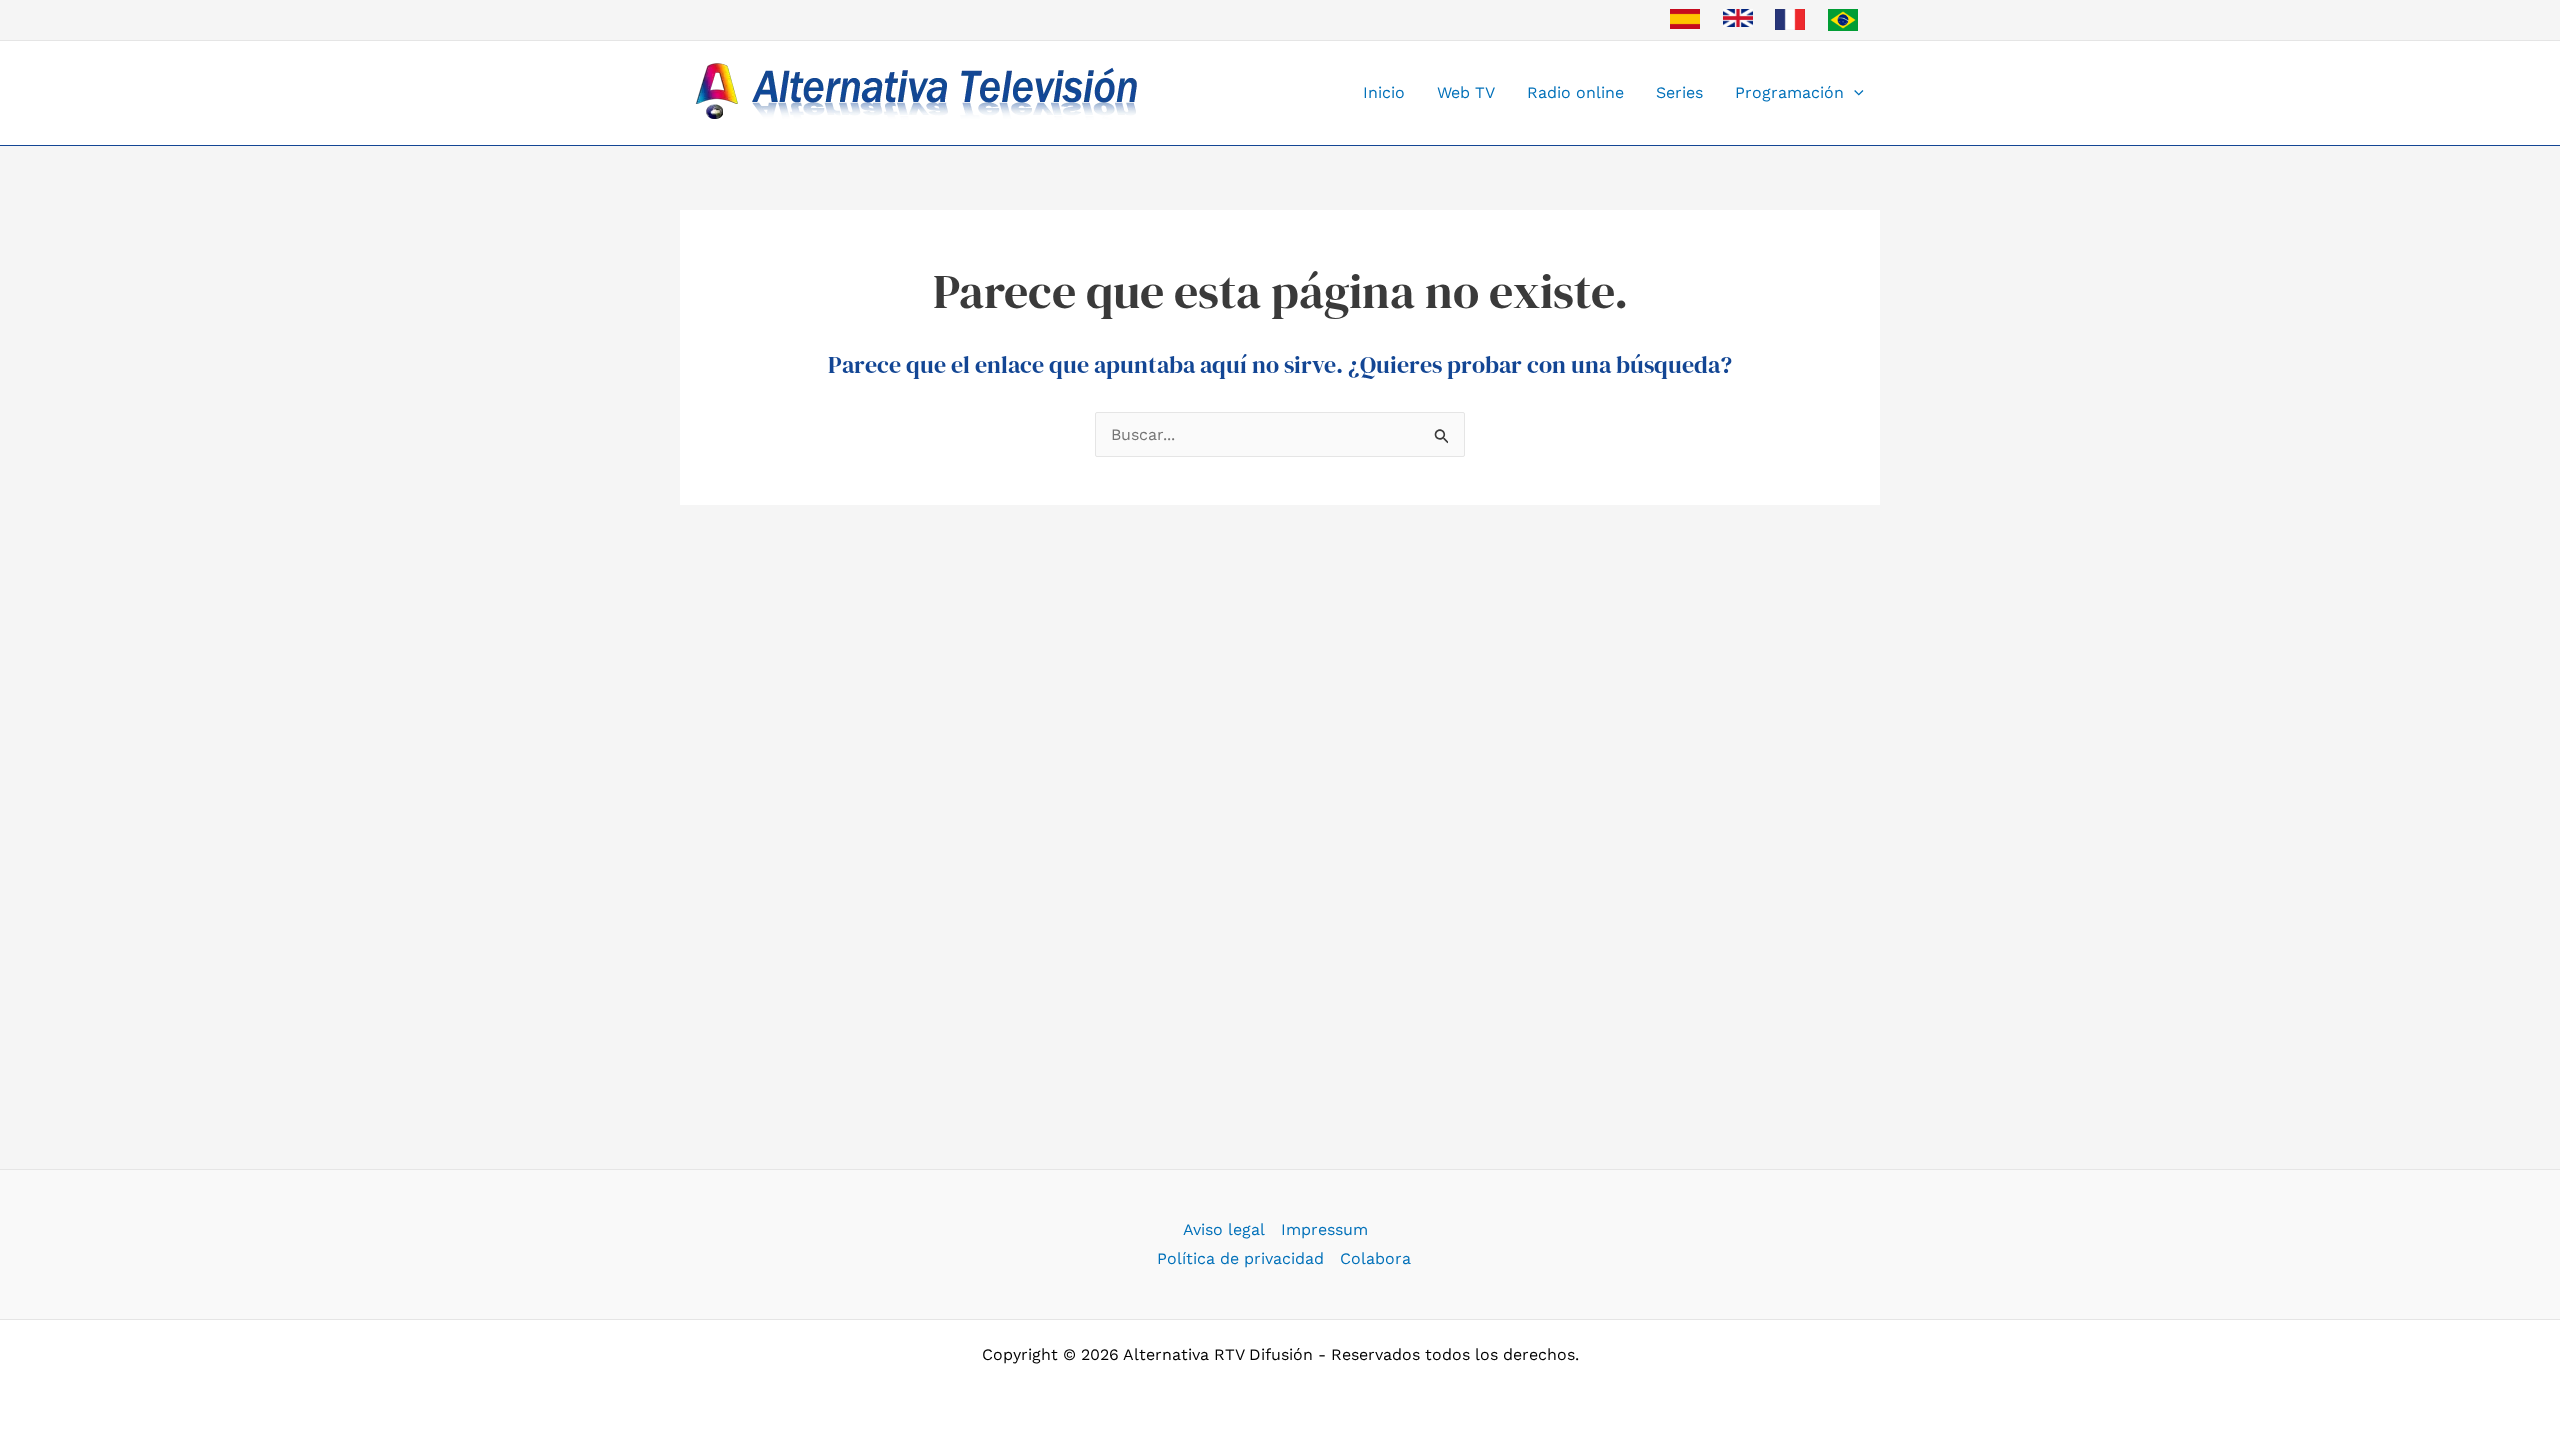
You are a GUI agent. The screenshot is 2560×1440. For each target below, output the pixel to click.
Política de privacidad (1240, 1258)
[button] (1854, 93)
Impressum (1324, 1229)
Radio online (1575, 92)
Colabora (1375, 1258)
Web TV (1466, 92)
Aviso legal (1224, 1229)
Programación (1789, 92)
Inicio (1384, 92)
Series (1679, 92)
